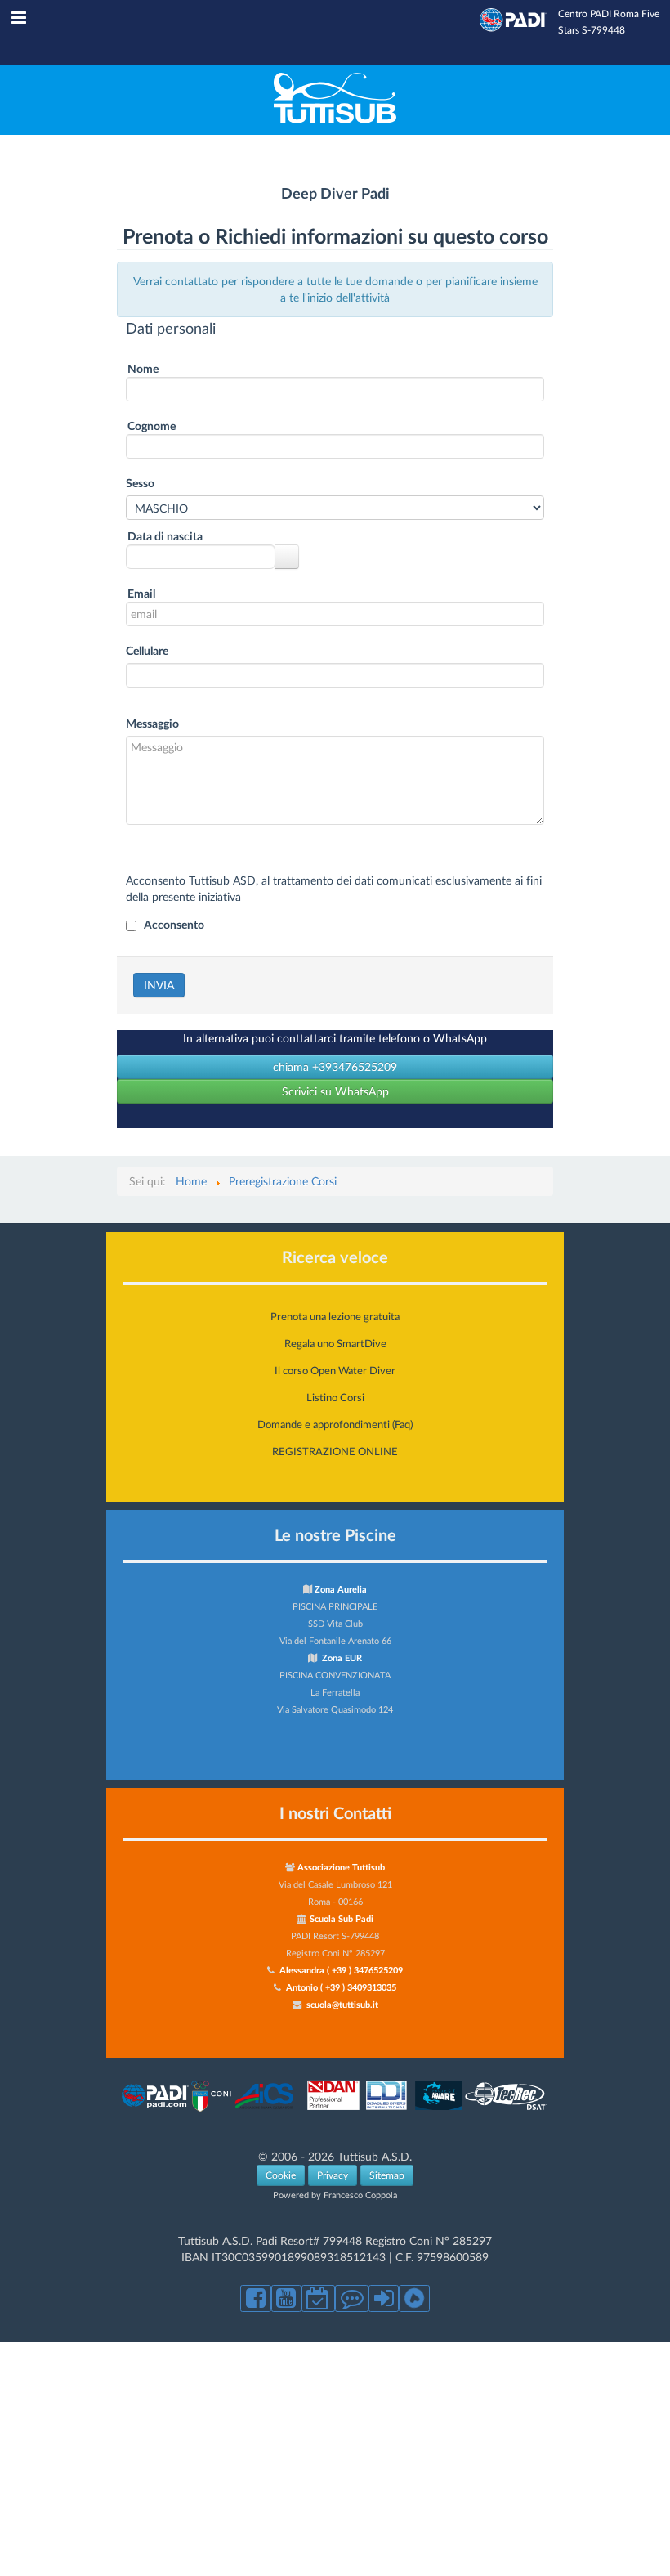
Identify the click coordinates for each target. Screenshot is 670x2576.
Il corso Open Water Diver (335, 1370)
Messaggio (152, 723)
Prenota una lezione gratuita (335, 1316)
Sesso (140, 483)
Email (141, 593)
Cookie (281, 2175)
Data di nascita (165, 536)
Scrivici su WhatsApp (335, 1091)
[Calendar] (287, 557)
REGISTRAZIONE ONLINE (335, 1451)
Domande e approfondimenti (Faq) (335, 1424)
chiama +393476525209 (335, 1066)
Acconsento (174, 924)
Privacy (333, 2175)
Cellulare (147, 650)
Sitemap (387, 2175)
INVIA (159, 985)
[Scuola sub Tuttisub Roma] (335, 119)
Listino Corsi (335, 1397)
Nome (143, 368)
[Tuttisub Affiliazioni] (335, 2110)
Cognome (152, 426)
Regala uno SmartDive (335, 1343)
